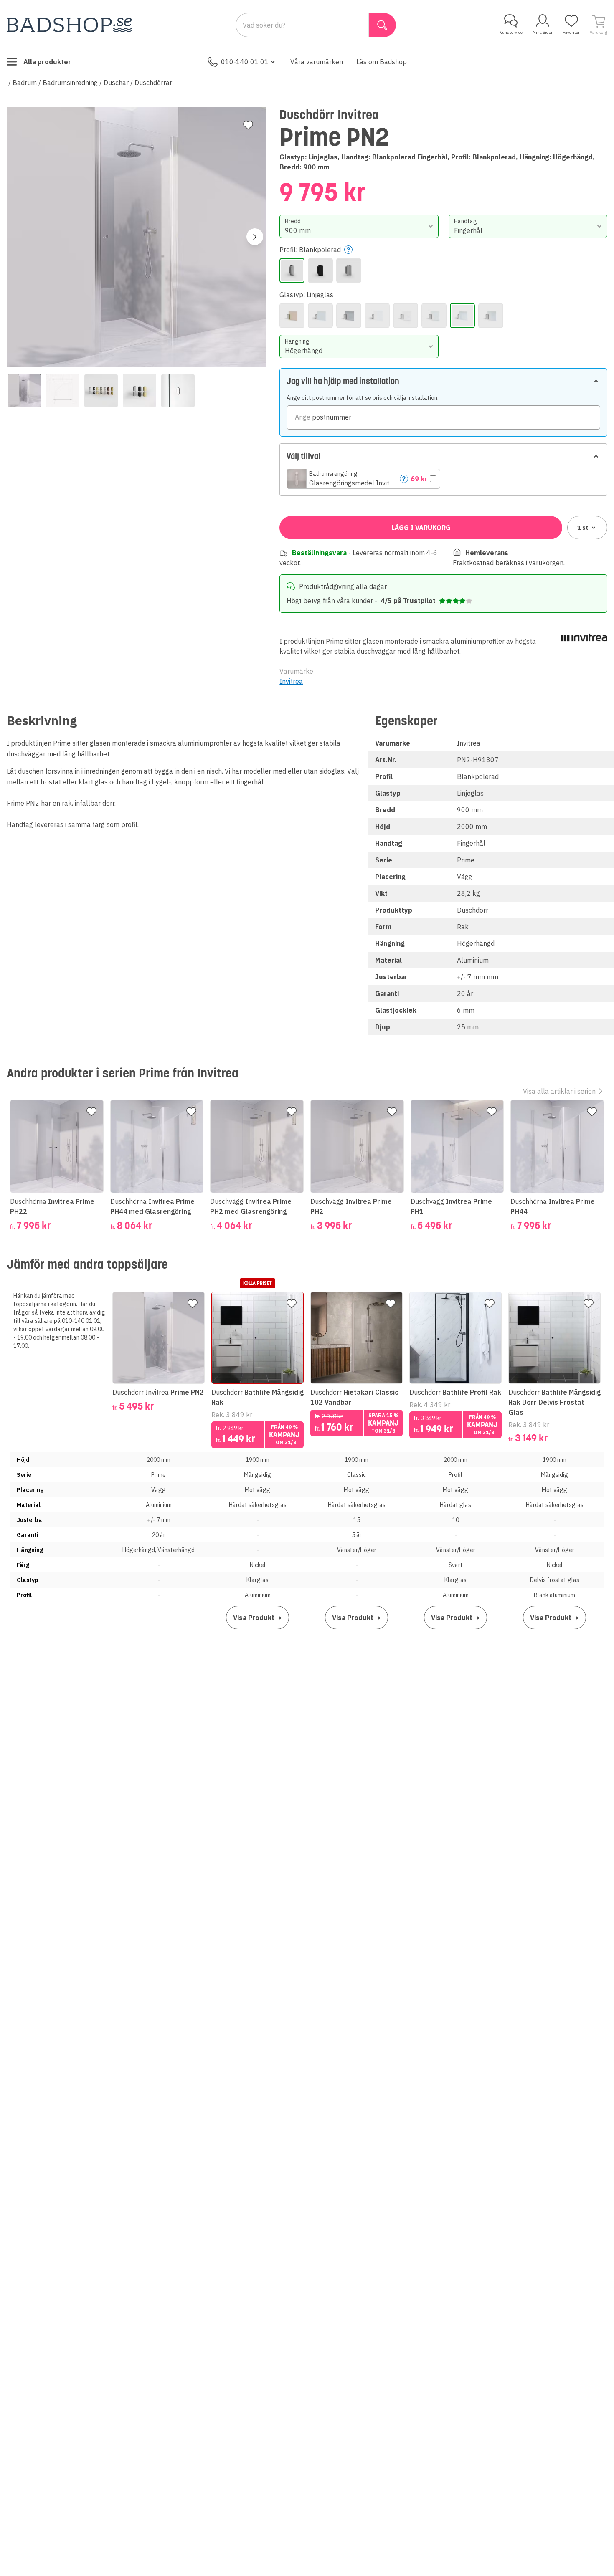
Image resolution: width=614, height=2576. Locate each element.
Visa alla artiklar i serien (559, 1091)
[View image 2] (63, 391)
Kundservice (511, 32)
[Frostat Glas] (320, 316)
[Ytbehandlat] (491, 316)
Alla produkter (47, 62)
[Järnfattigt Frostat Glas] (377, 316)
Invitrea (291, 681)
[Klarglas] (434, 316)
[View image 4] (140, 391)
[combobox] (359, 226)
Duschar (116, 83)
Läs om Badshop (382, 62)
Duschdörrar (153, 83)
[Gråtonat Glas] (349, 316)
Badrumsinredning (70, 83)
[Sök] (382, 25)
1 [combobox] (583, 528)
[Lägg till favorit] (248, 125)
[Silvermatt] (349, 270)
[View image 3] (101, 391)
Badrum (25, 83)
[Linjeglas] (462, 316)
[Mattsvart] (320, 270)
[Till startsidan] (69, 25)
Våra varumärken (317, 62)
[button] (363, 479)
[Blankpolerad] (292, 270)
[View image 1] (24, 391)
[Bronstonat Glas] (292, 316)
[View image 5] (178, 391)
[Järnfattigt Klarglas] (406, 316)
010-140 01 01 (245, 62)
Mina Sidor (543, 32)
